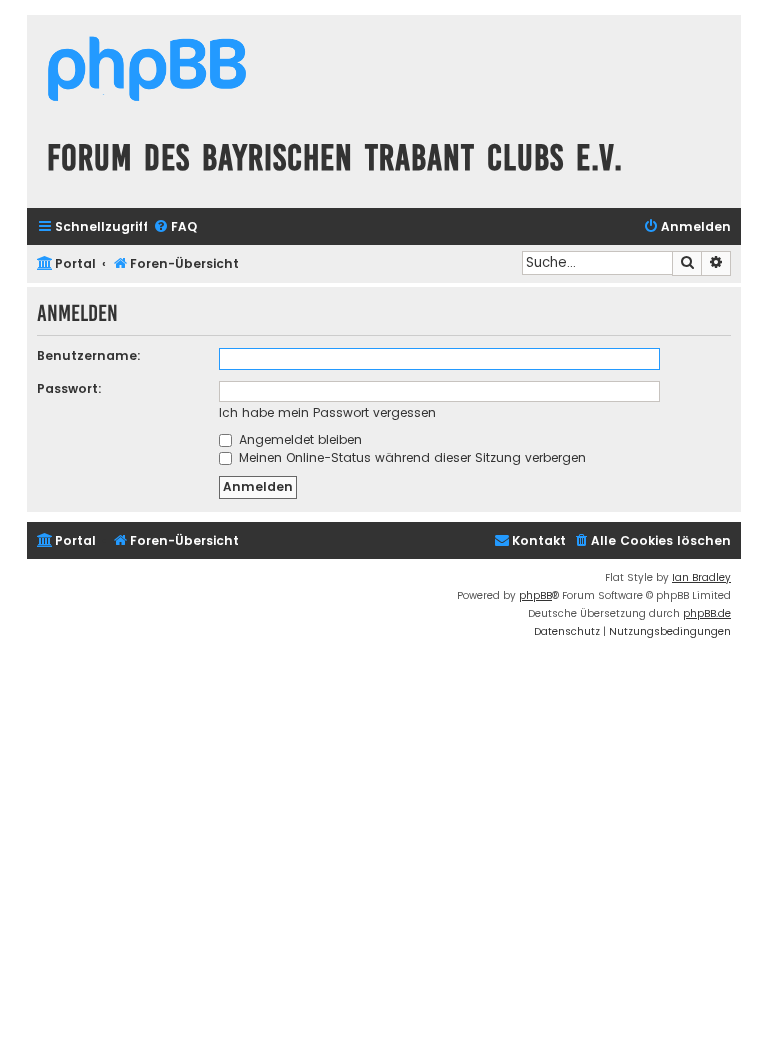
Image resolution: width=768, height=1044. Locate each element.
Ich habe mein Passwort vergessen (327, 412)
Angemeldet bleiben (298, 439)
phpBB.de (707, 613)
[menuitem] (175, 227)
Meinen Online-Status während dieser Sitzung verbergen (410, 457)
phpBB (535, 595)
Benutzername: (89, 355)
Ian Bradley (701, 577)
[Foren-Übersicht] (147, 71)
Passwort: (69, 388)
